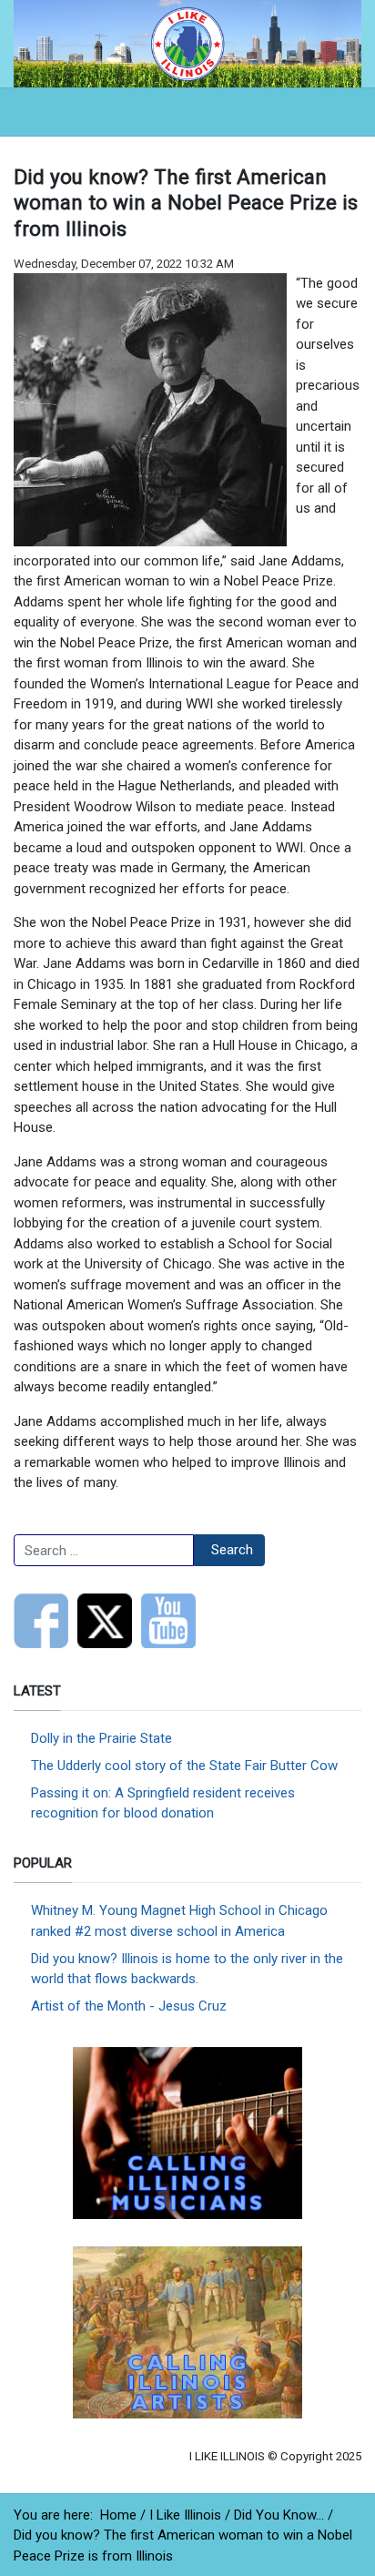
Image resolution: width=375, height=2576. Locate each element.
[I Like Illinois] (187, 43)
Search (232, 1550)
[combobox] (104, 1551)
